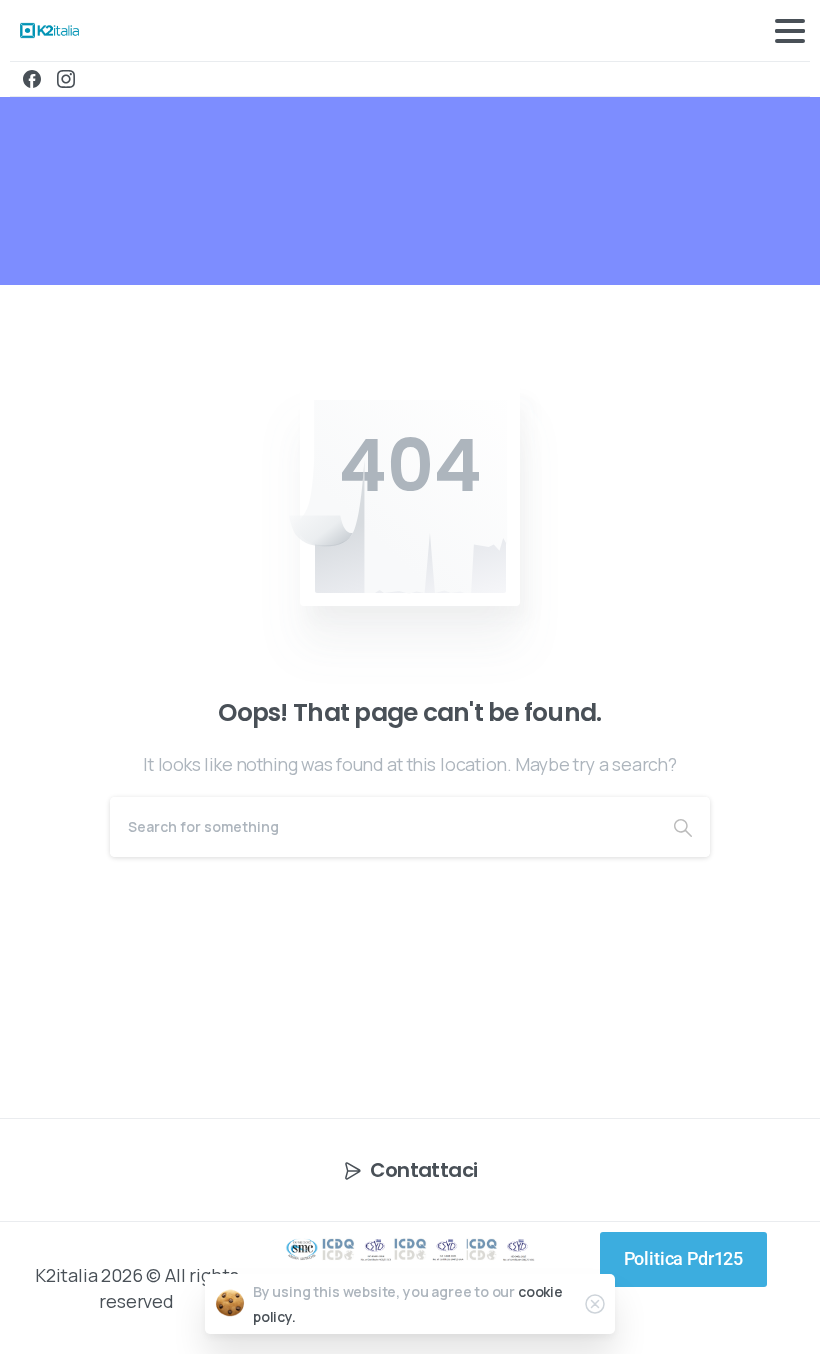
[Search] (683, 827)
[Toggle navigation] (790, 31)
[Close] (595, 1304)
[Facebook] (32, 79)
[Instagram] (66, 79)
